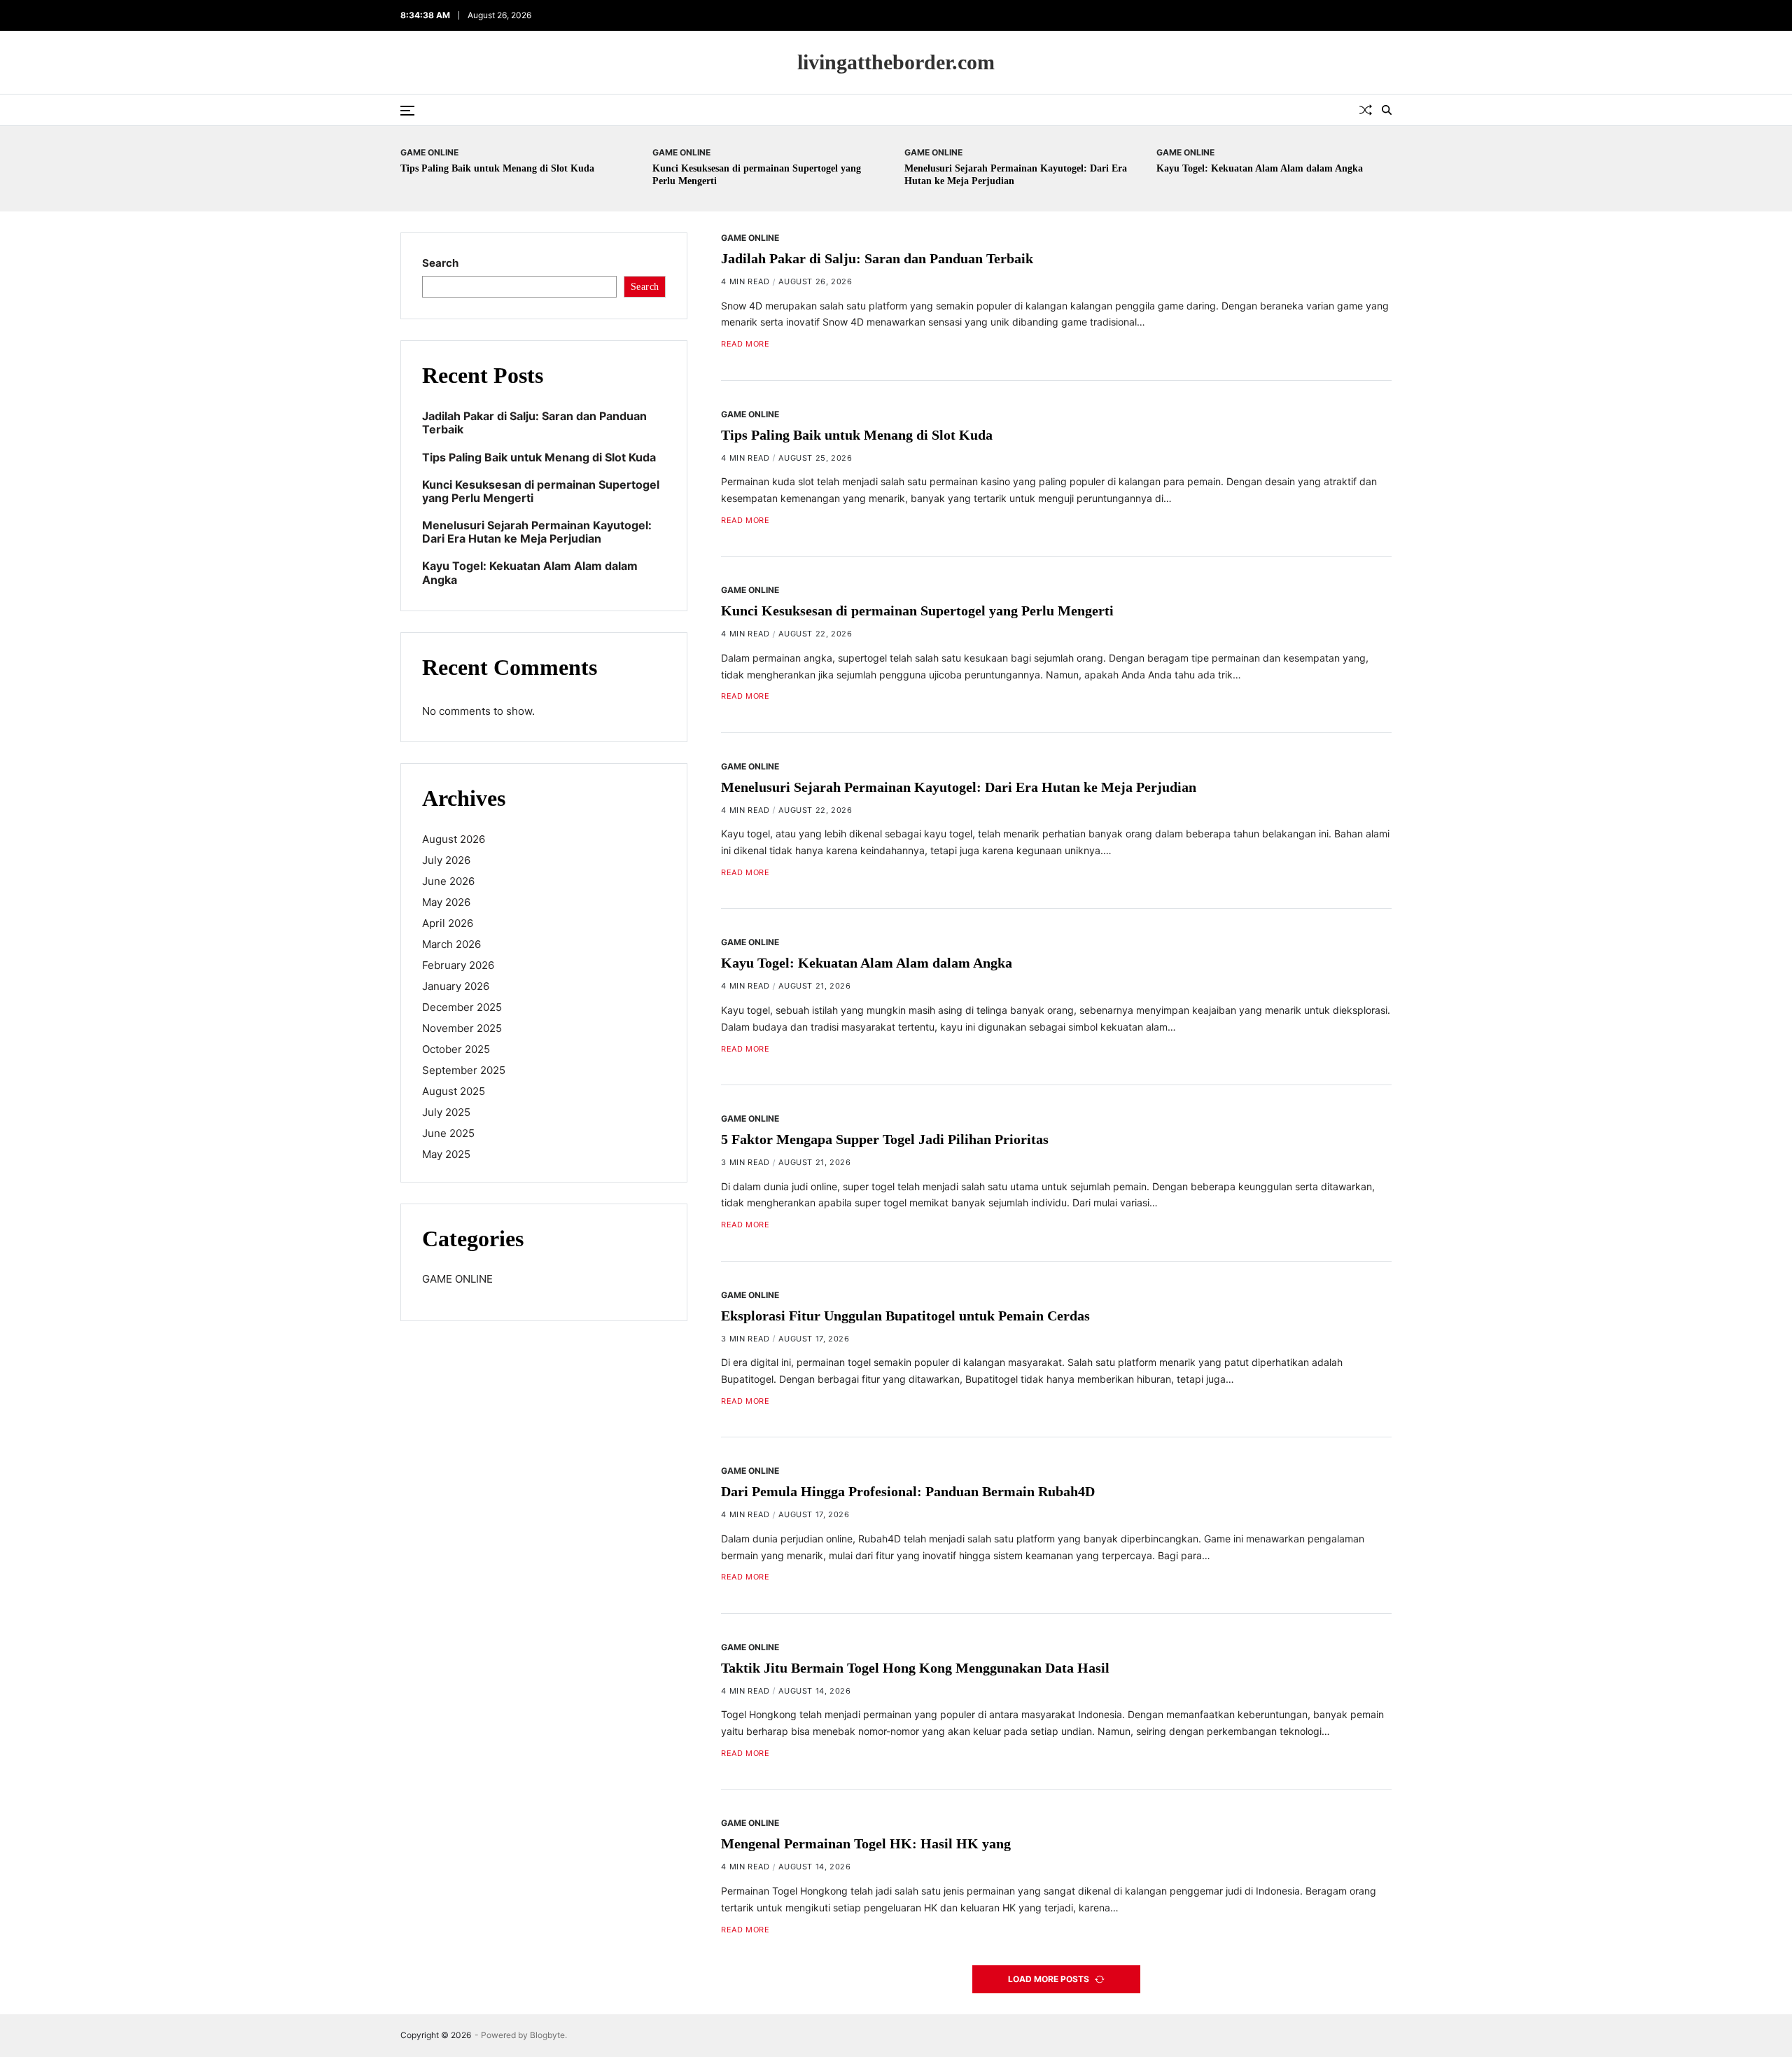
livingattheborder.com (896, 62)
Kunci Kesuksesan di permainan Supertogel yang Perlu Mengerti (917, 611)
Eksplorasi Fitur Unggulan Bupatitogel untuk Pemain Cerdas (905, 1316)
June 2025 (448, 1133)
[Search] (1387, 110)
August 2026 (454, 839)
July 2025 (446, 1112)
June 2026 (448, 881)
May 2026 (446, 902)
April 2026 (448, 923)
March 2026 (451, 944)
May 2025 (446, 1154)
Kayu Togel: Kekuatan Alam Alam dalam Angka (1260, 168)
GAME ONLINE (429, 152)
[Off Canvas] (407, 111)
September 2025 (464, 1070)
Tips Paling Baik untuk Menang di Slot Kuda (497, 168)
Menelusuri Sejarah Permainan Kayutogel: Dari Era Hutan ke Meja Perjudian (959, 787)
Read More (745, 344)
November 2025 (462, 1028)
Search (440, 263)
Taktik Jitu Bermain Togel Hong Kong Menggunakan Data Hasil (915, 1668)
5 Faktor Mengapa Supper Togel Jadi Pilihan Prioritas (885, 1139)
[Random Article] (1366, 110)
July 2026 (446, 860)
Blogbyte (547, 2035)
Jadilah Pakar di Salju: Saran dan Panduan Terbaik (877, 258)
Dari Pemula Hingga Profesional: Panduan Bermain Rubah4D (908, 1491)
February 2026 (458, 965)
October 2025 (456, 1049)
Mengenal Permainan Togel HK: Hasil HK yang (866, 1844)
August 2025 (454, 1091)
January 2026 (456, 986)
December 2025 (462, 1007)
